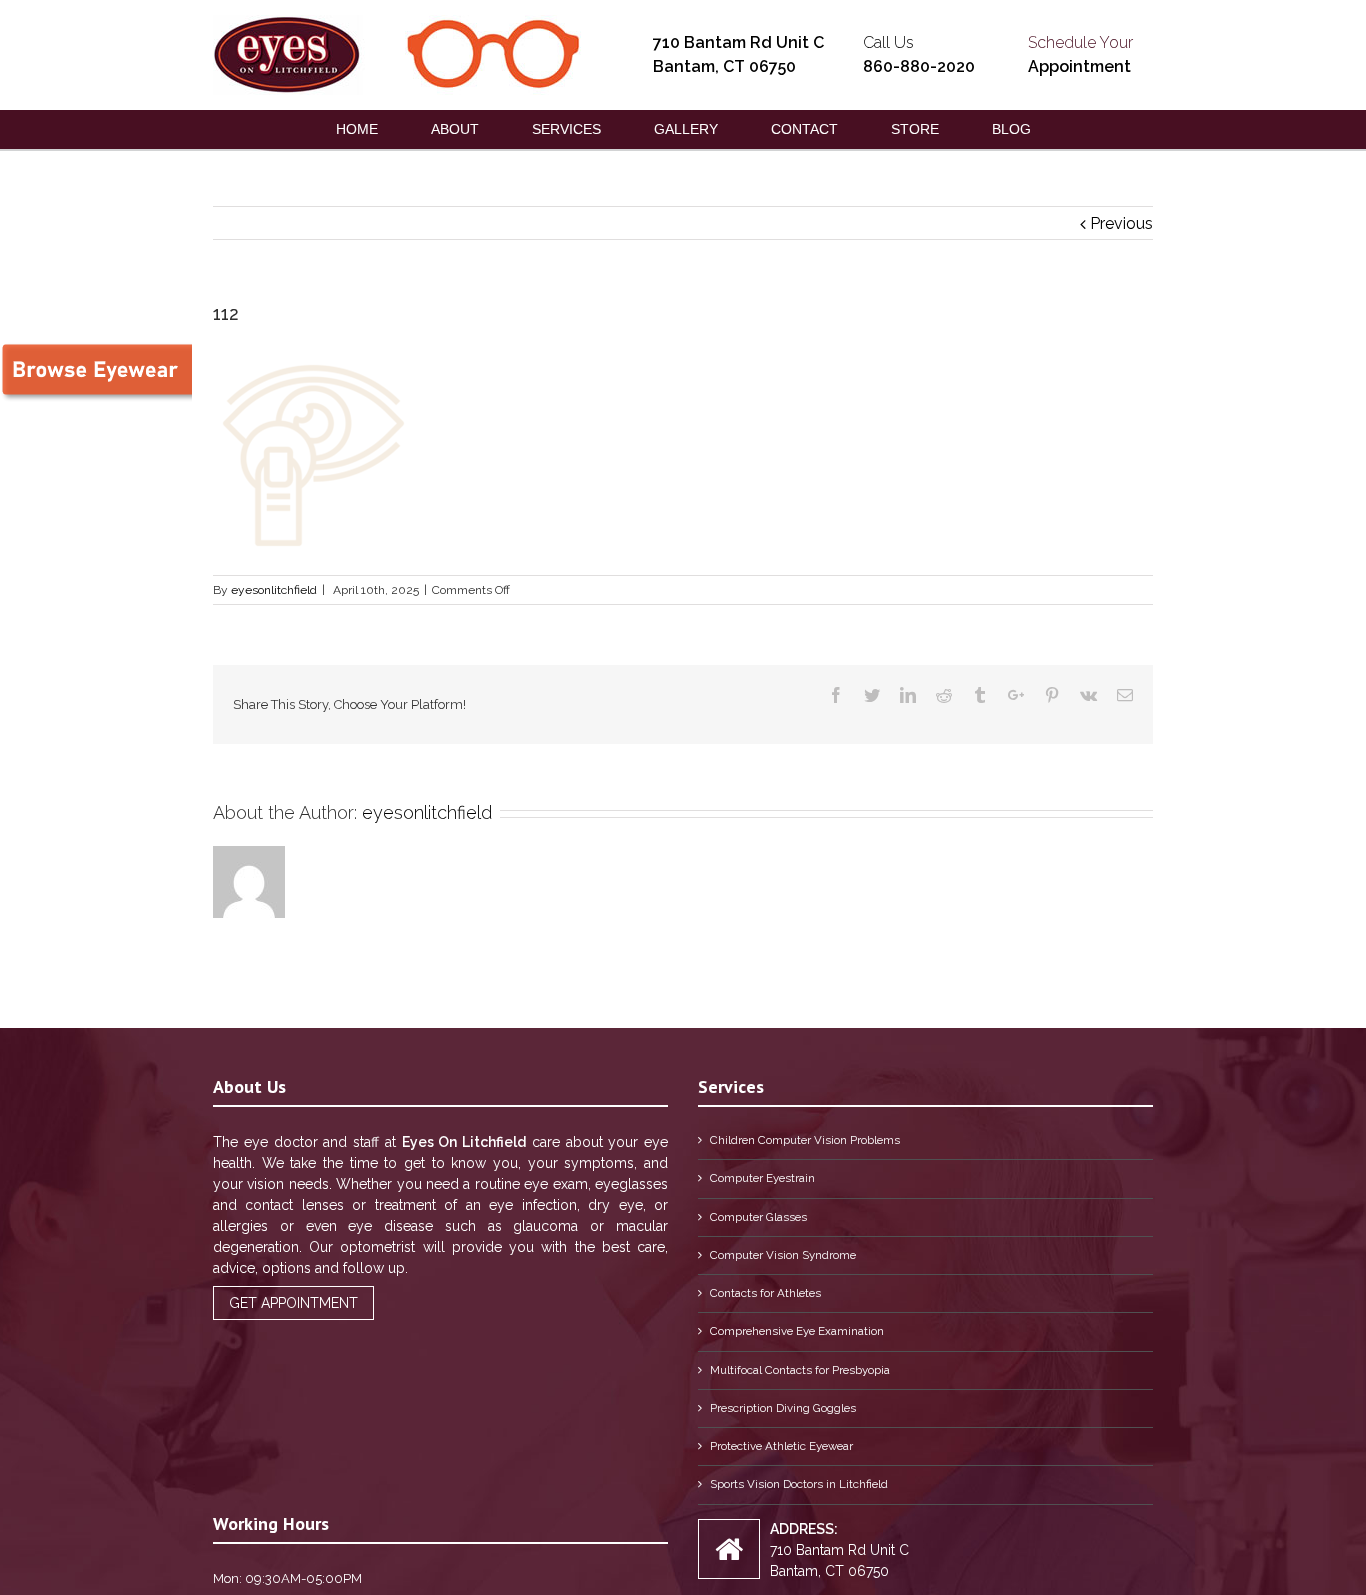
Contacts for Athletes (765, 1293)
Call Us (888, 42)
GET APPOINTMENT (293, 1303)
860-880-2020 (919, 66)
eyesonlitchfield (274, 590)
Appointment (1079, 66)
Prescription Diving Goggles (783, 1408)
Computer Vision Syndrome (783, 1255)
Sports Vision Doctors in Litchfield (799, 1484)
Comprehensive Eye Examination (797, 1331)
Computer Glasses (758, 1217)
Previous (1121, 223)
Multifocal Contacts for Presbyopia (800, 1370)
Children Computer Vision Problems (805, 1140)
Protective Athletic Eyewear (781, 1446)
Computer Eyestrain (762, 1178)
